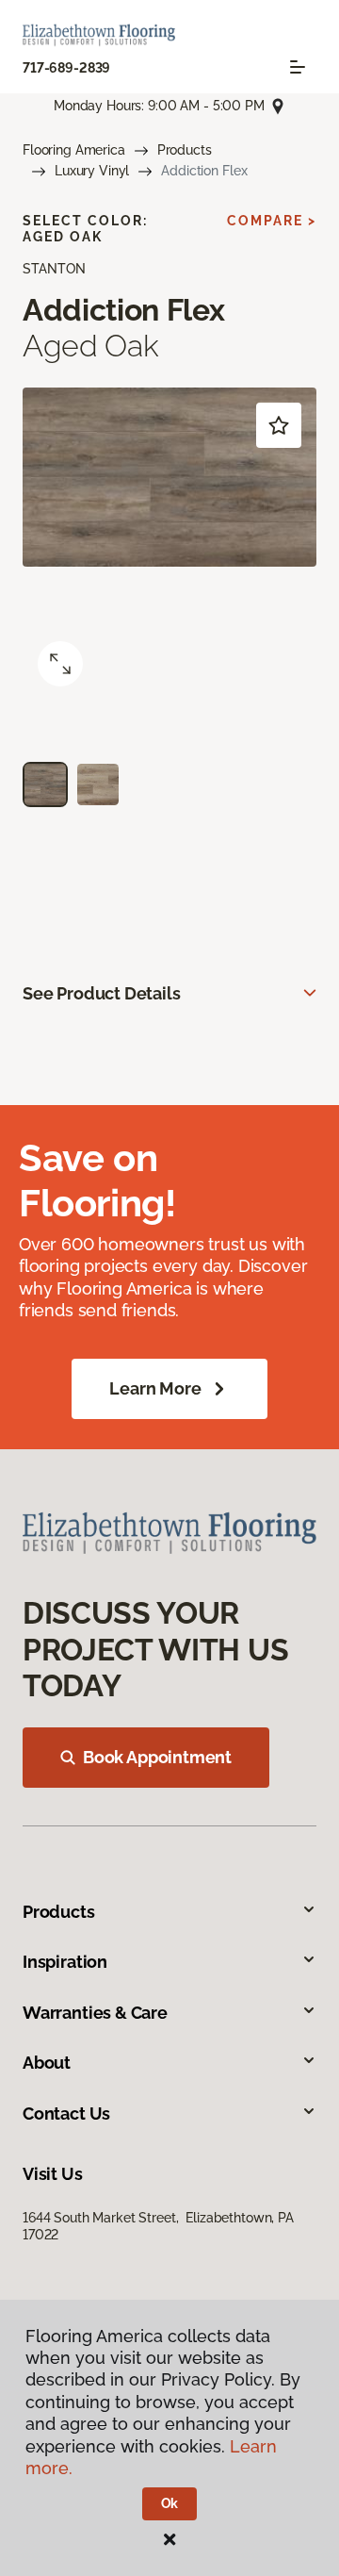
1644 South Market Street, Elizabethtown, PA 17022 (158, 2226)
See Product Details (102, 993)
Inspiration (65, 1962)
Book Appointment (157, 1757)
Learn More (155, 1388)
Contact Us (66, 2114)
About (47, 2063)
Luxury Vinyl (92, 171)
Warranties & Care (95, 2013)
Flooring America (74, 150)
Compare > (272, 221)
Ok (170, 2503)
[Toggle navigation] (298, 67)
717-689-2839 (66, 68)
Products (185, 150)
